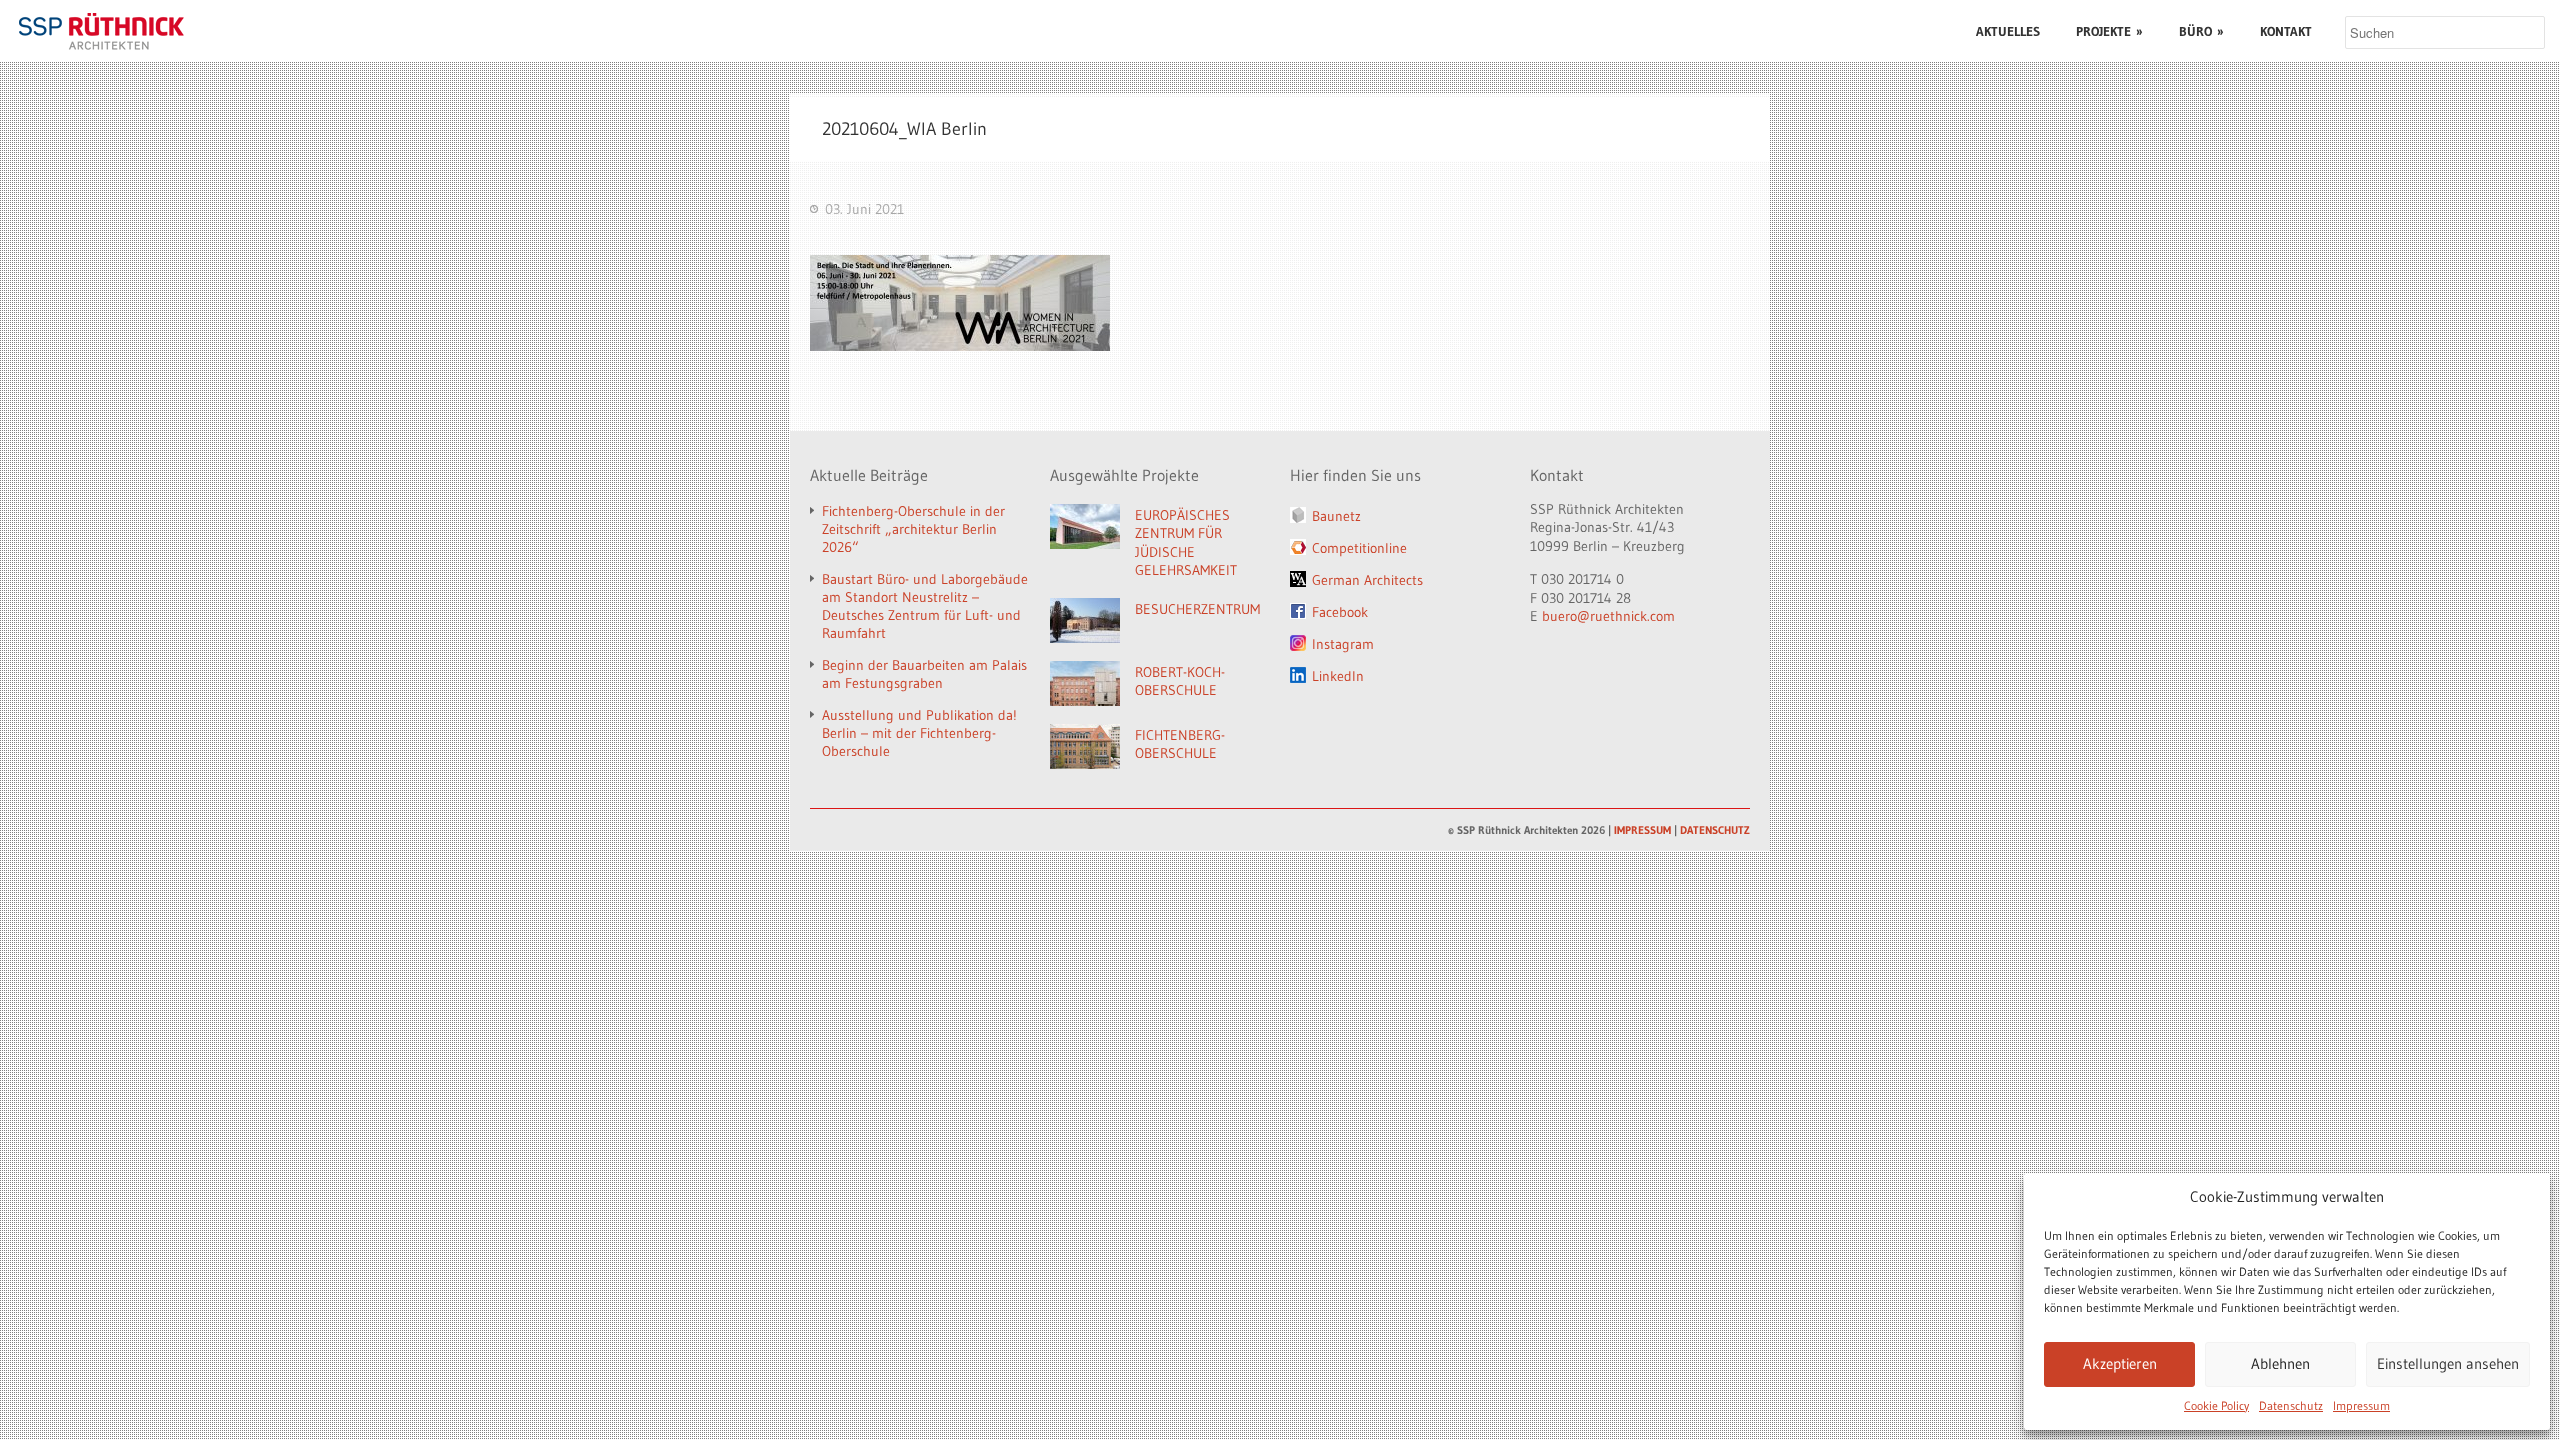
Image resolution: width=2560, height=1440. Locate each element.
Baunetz (1336, 516)
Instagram (1343, 644)
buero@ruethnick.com (1608, 616)
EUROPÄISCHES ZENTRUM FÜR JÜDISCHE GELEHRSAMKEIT (1186, 543)
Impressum (2361, 1405)
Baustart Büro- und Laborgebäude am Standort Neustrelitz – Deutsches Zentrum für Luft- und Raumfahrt (925, 606)
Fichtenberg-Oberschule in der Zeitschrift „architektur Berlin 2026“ (913, 529)
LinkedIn (1338, 676)
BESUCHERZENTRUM (1197, 609)
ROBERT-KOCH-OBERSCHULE (1180, 681)
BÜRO (2201, 31)
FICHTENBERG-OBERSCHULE (1180, 744)
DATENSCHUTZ (1715, 830)
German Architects (1367, 580)
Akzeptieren (2120, 1363)
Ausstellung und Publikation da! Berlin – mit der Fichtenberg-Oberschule (919, 733)
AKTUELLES (2008, 31)
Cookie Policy (2216, 1405)
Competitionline (1359, 548)
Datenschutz (2291, 1405)
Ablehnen (2280, 1363)
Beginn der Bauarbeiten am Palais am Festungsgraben (924, 674)
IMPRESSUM (1642, 830)
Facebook (1340, 612)
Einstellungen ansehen (2448, 1363)
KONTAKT (2286, 31)
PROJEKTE (2109, 31)
